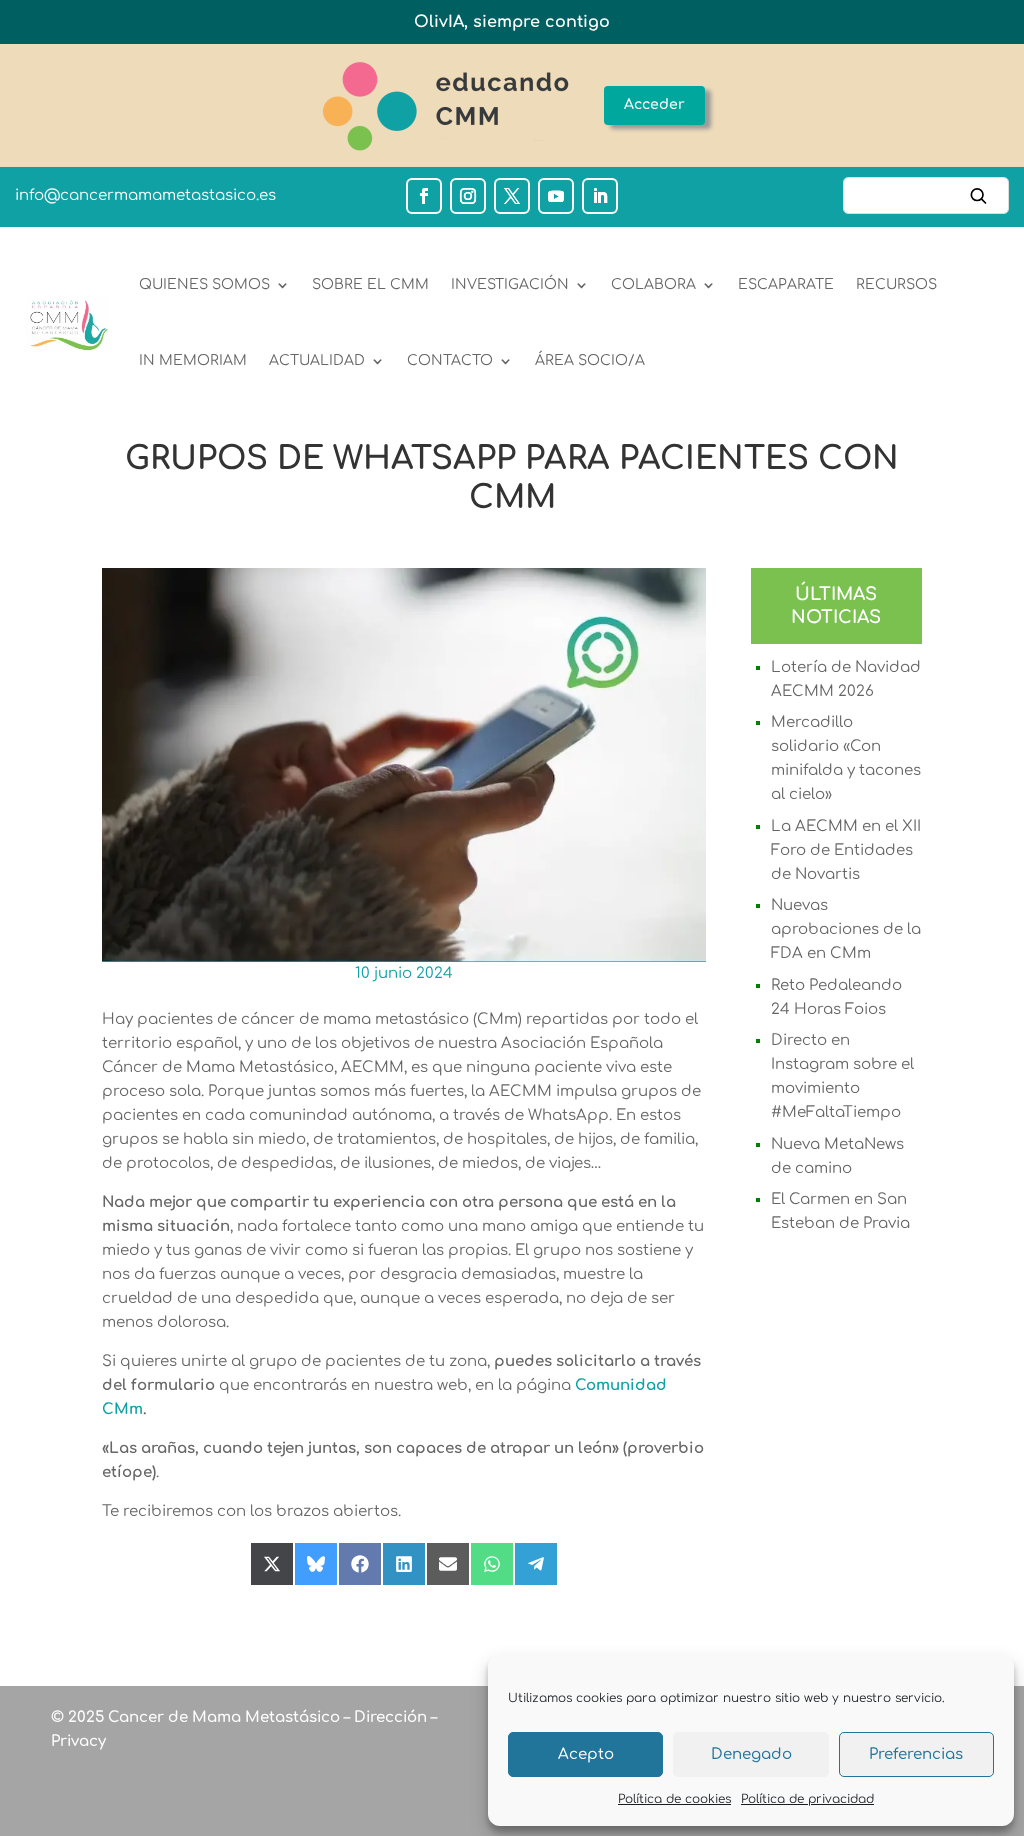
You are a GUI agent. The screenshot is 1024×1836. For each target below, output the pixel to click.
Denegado (751, 1754)
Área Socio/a (590, 360)
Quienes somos (204, 284)
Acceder (654, 104)
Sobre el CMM (370, 284)
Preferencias (916, 1754)
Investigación (510, 284)
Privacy (78, 1741)
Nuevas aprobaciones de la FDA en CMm (846, 929)
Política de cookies (674, 1799)
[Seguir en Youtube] (556, 196)
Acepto (586, 1754)
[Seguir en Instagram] (468, 196)
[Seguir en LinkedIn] (600, 196)
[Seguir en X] (512, 196)
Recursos (896, 284)
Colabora (653, 284)
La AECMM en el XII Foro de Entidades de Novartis (846, 850)
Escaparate (786, 284)
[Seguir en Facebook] (424, 196)
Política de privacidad (807, 1799)
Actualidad (317, 360)
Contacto (450, 360)
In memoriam (193, 360)
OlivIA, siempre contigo (512, 22)
